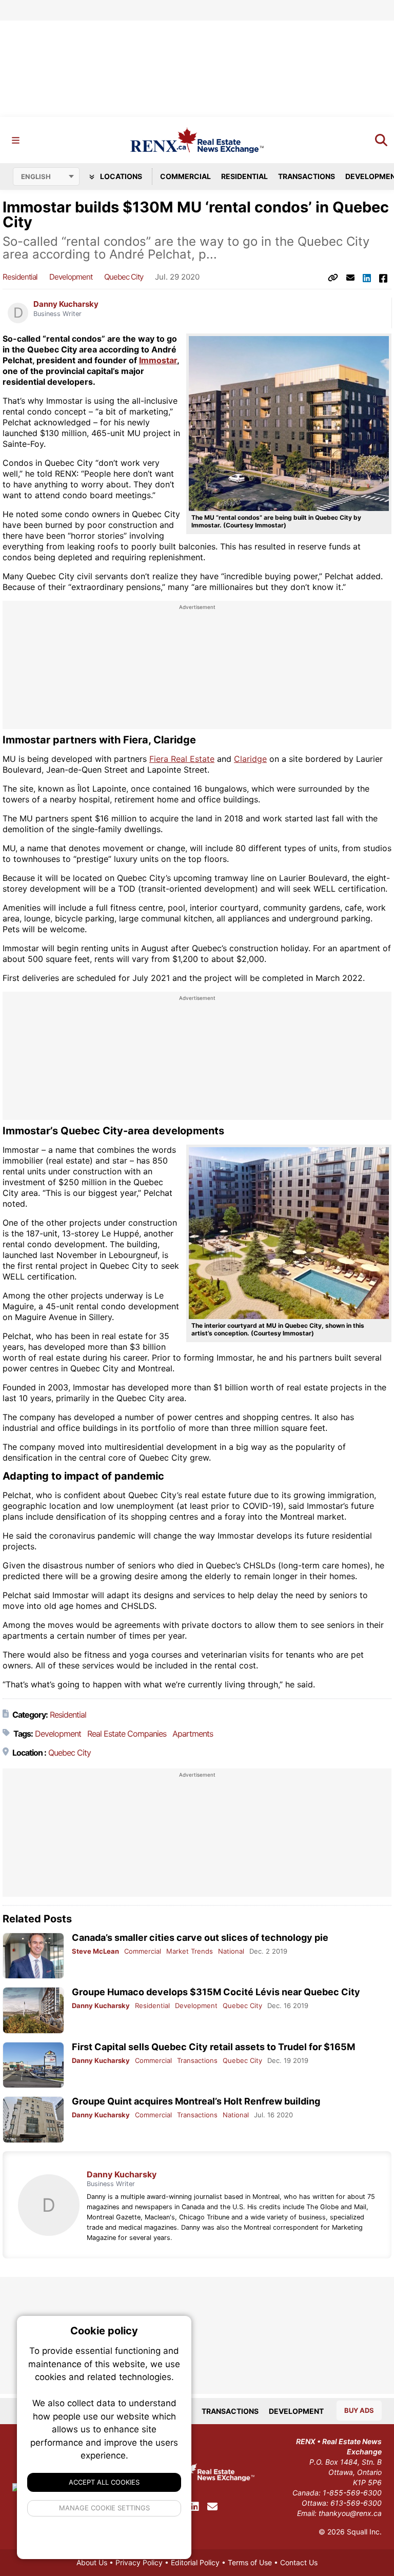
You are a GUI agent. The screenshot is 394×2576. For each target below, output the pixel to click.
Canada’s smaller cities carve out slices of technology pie (200, 1938)
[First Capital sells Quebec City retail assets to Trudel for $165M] (33, 2065)
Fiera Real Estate (182, 759)
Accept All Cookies (104, 2482)
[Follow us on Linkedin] (194, 2507)
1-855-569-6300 (352, 2493)
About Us (92, 2562)
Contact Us (299, 2562)
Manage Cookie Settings (104, 2508)
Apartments (193, 1734)
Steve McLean (95, 1951)
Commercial (185, 176)
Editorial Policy (195, 2562)
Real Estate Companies (127, 1734)
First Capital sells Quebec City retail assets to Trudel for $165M (213, 2047)
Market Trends (190, 1951)
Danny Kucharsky (66, 304)
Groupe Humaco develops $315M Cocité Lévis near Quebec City (216, 1992)
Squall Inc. (364, 2532)
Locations (120, 176)
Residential (244, 176)
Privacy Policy (139, 2562)
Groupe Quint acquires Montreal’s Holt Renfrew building (196, 2101)
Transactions (307, 176)
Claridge (250, 759)
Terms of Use (250, 2562)
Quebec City (124, 277)
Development (71, 277)
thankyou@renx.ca (350, 2513)
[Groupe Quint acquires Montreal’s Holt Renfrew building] (33, 2120)
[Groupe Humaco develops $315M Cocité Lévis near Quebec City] (33, 2010)
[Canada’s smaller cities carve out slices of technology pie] (33, 1956)
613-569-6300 (356, 2503)
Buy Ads (359, 2410)
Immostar (158, 360)
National (231, 1951)
